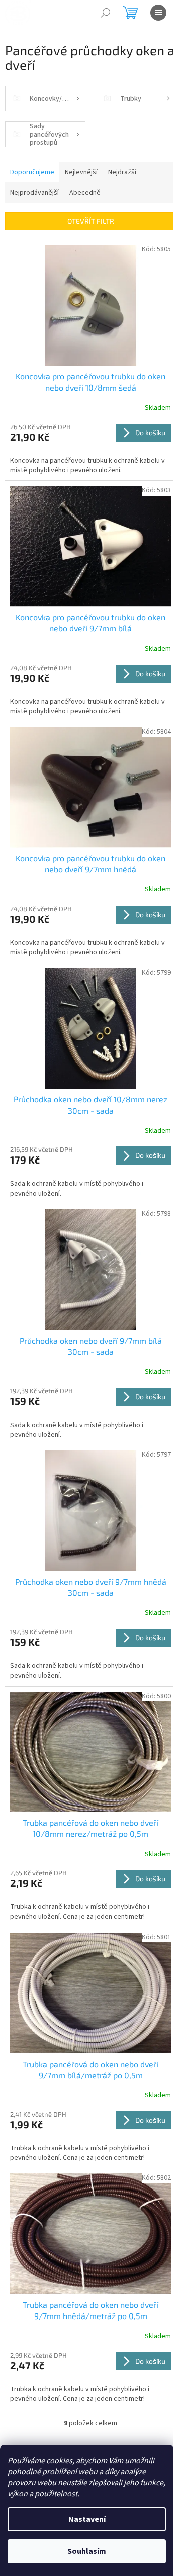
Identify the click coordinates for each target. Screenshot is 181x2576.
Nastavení (87, 2519)
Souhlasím (87, 2551)
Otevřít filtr (91, 221)
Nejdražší (122, 172)
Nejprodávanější (34, 193)
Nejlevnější (81, 172)
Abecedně (85, 193)
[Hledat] (106, 13)
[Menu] (158, 13)
